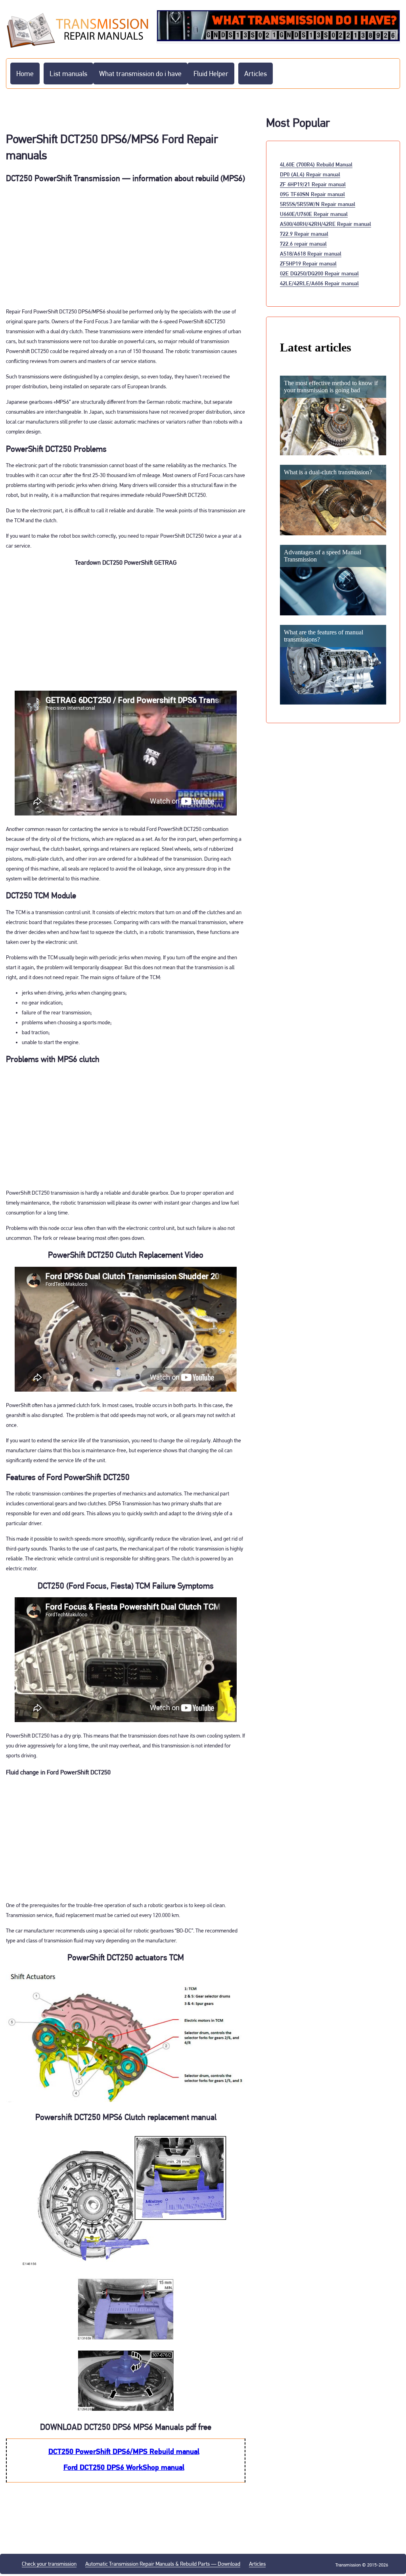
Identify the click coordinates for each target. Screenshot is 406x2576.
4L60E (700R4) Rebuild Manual (316, 164)
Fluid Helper (211, 74)
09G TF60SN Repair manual (312, 194)
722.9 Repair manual (304, 234)
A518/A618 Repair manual (311, 253)
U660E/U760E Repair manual (314, 214)
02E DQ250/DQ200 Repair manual (319, 273)
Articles (256, 74)
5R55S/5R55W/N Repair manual (318, 204)
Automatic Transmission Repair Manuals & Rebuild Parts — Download (163, 2564)
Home (25, 74)
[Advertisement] (126, 245)
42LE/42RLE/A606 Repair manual (319, 283)
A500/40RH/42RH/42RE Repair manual (326, 224)
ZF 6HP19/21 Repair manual (313, 184)
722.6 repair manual (303, 243)
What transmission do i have (140, 74)
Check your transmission (49, 2564)
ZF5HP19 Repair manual (308, 263)
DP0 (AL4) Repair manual (310, 174)
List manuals (68, 74)
